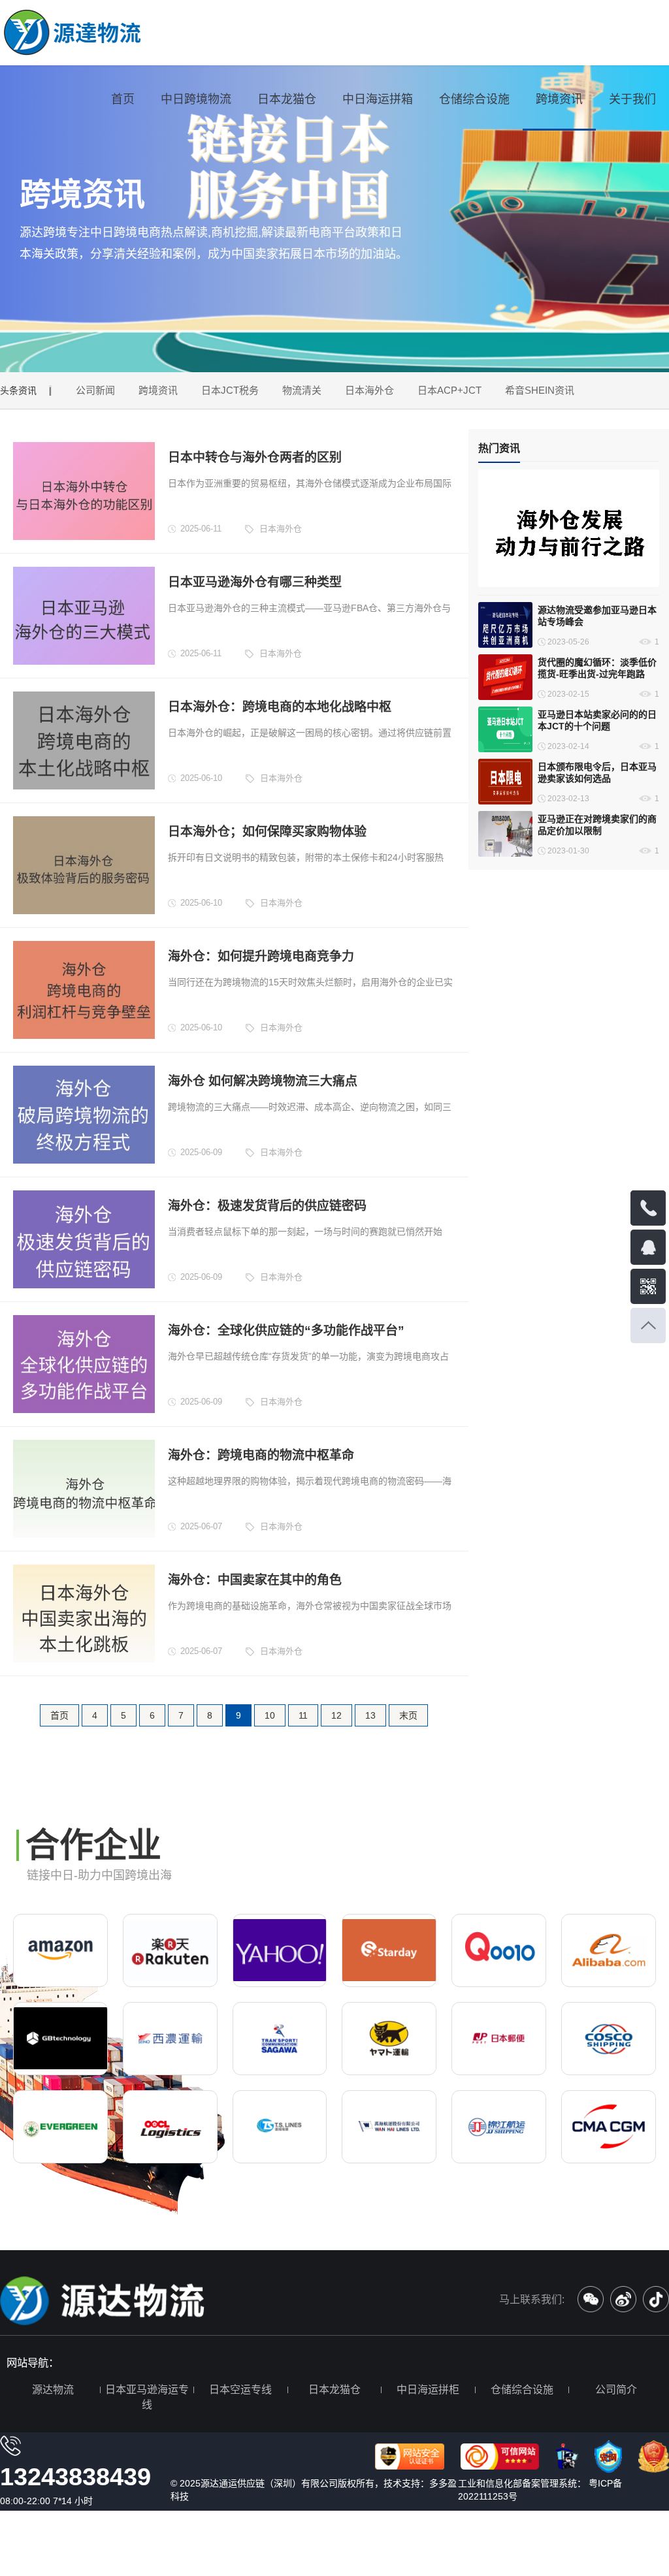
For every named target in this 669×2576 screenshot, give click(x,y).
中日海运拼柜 (428, 2390)
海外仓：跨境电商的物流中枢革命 (261, 1455)
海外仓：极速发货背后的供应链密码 (267, 1206)
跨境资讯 (559, 99)
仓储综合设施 (474, 99)
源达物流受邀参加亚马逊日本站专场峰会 (597, 616)
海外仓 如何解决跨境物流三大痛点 (263, 1081)
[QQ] (648, 1247)
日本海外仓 (369, 390)
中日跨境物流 (196, 99)
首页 (123, 99)
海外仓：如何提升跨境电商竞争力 (261, 956)
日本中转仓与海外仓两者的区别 (255, 457)
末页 (408, 1715)
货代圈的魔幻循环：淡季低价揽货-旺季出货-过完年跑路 (597, 668)
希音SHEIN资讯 (540, 390)
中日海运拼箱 (378, 99)
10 (270, 1715)
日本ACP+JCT (449, 390)
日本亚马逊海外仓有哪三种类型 (255, 582)
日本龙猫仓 (287, 99)
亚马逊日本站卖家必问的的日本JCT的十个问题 (597, 720)
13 (370, 1715)
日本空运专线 (240, 2390)
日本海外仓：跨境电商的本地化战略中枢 (280, 707)
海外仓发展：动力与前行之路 (544, 575)
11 (303, 1715)
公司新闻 (95, 390)
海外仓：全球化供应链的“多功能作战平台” (286, 1330)
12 (336, 1715)
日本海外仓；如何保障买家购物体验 (267, 832)
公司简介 (616, 2390)
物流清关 (302, 390)
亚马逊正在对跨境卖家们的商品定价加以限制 (597, 825)
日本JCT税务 (230, 390)
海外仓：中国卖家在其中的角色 (255, 1580)
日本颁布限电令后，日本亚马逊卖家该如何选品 (597, 772)
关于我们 (632, 99)
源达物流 (53, 2390)
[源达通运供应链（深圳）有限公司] (73, 33)
